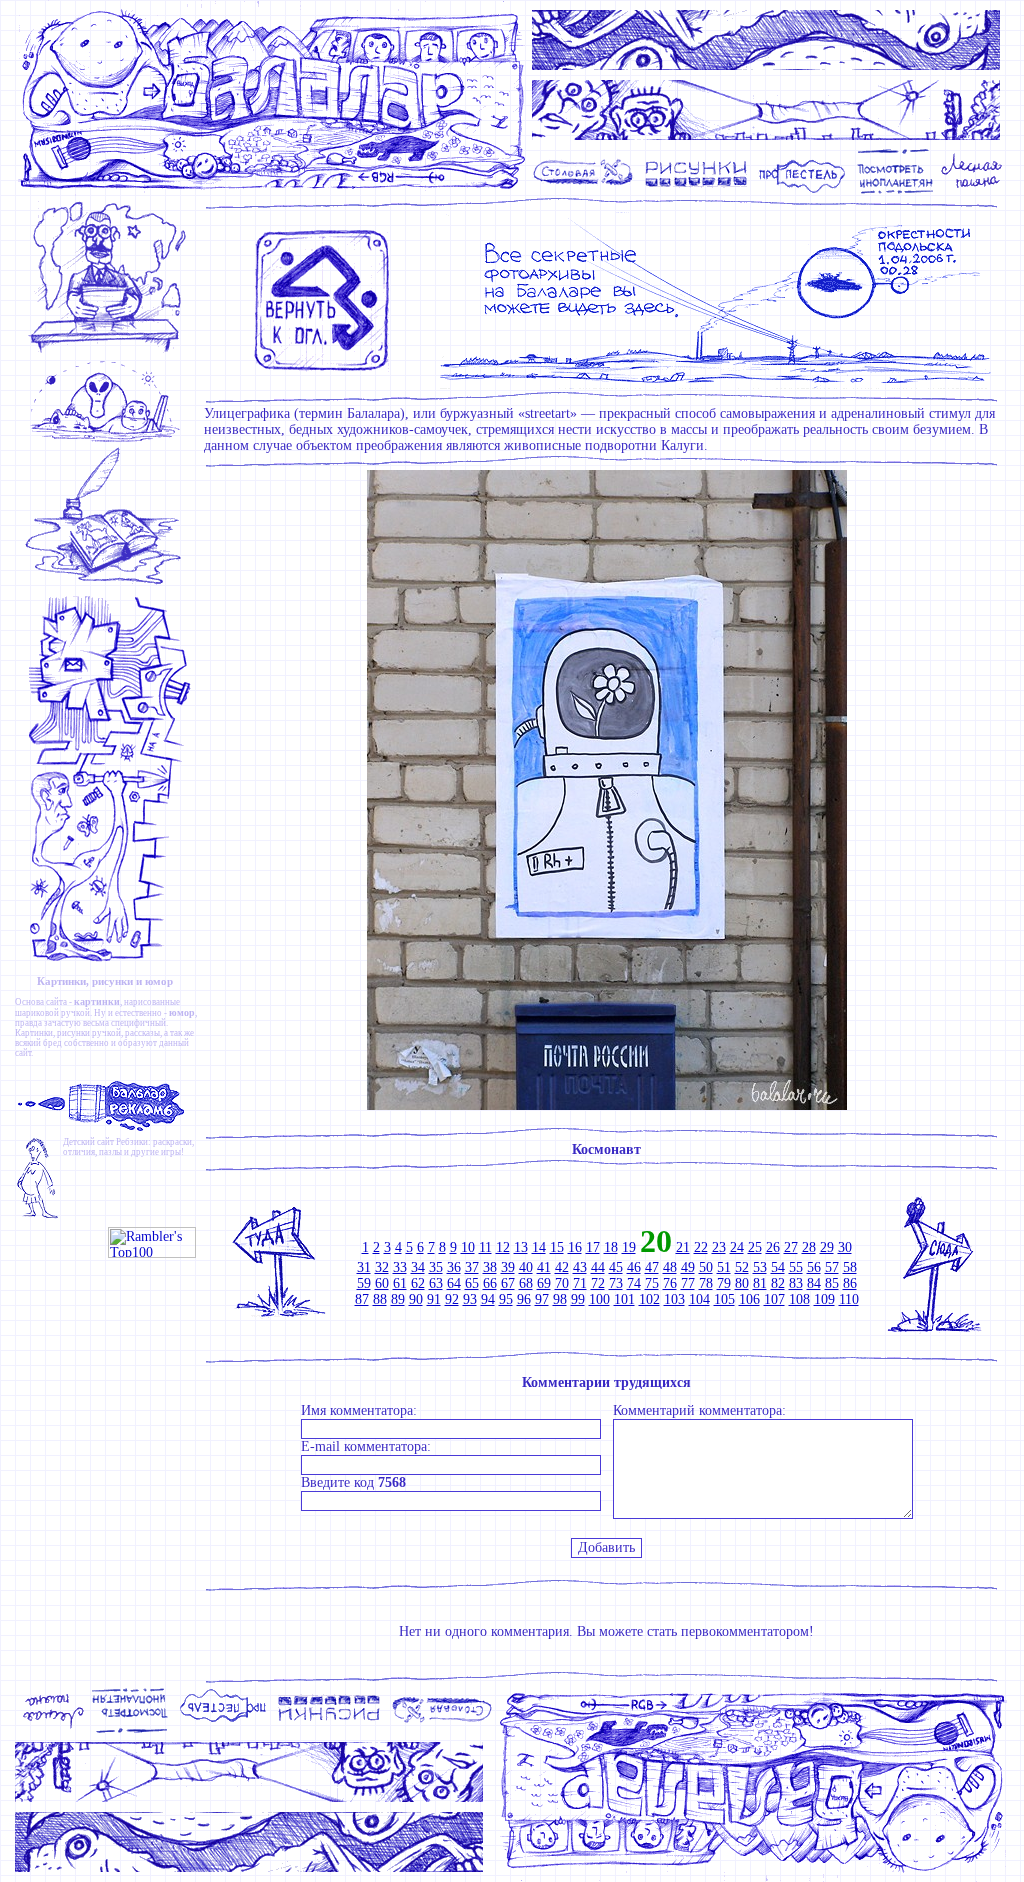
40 (526, 1267)
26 (773, 1247)
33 (400, 1267)
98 (560, 1299)
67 (508, 1283)
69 (544, 1283)
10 (468, 1247)
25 (755, 1247)
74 (634, 1283)
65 (472, 1283)
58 (850, 1267)
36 (454, 1267)
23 (719, 1247)
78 (706, 1283)
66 (490, 1283)
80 (742, 1283)
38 (490, 1267)
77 (688, 1283)
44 (598, 1267)
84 (814, 1283)
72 (598, 1283)
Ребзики (132, 1142)
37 (472, 1267)
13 (521, 1247)
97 (542, 1299)
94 (488, 1299)
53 (760, 1267)
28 (809, 1247)
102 (649, 1299)
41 (544, 1267)
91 (434, 1299)
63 (436, 1283)
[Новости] (109, 351)
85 (832, 1283)
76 (670, 1283)
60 (382, 1283)
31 (364, 1267)
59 (364, 1283)
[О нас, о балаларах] (109, 440)
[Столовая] (586, 191)
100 (599, 1299)
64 (454, 1283)
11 (485, 1247)
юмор (182, 1012)
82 (778, 1283)
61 (400, 1283)
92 (452, 1299)
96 (524, 1299)
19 (629, 1247)
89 (398, 1299)
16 (575, 1247)
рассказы (142, 1033)
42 (562, 1267)
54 (778, 1267)
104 (699, 1299)
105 (724, 1299)
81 (760, 1283)
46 (634, 1267)
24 (737, 1247)
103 (674, 1299)
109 (824, 1299)
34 (418, 1267)
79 (724, 1283)
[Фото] (895, 191)
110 (849, 1299)
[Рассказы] (974, 191)
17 (593, 1247)
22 (701, 1247)
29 (827, 1247)
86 (850, 1283)
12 (503, 1247)
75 (652, 1283)
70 (562, 1283)
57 (832, 1267)
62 (418, 1283)
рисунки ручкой (89, 1033)
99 (578, 1299)
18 (611, 1247)
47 (652, 1267)
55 (796, 1267)
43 (580, 1267)
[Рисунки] (696, 191)
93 (470, 1299)
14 (539, 1247)
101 (624, 1299)
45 (616, 1267)
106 (749, 1299)
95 (506, 1299)
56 (814, 1267)
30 (845, 1247)
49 (688, 1267)
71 (580, 1283)
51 (724, 1267)
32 (382, 1267)
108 (799, 1299)
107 (774, 1299)
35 (436, 1267)
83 (796, 1283)
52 (742, 1267)
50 (706, 1267)
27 (791, 1247)
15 (557, 1247)
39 (508, 1267)
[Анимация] (802, 191)
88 (380, 1299)
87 (362, 1299)
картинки (97, 1001)
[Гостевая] (109, 584)
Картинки (34, 1033)
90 (416, 1299)
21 (683, 1247)
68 (526, 1283)
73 (616, 1283)
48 (670, 1267)
